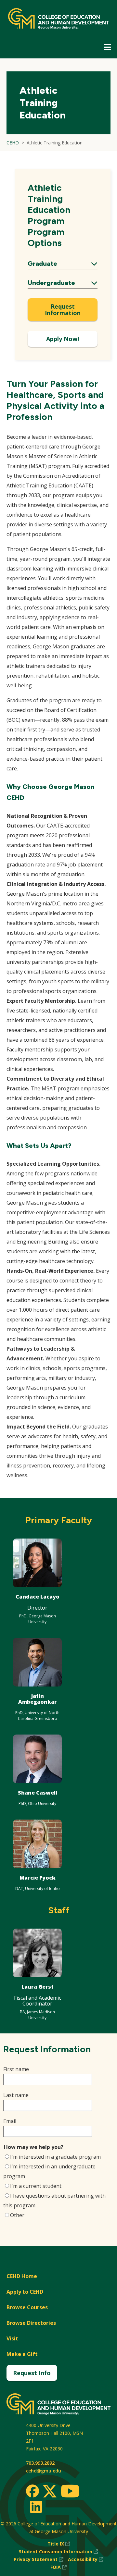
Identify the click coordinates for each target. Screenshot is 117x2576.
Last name (16, 2095)
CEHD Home (22, 2276)
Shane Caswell (38, 1793)
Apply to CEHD (25, 2292)
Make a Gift (22, 2354)
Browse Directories (31, 2323)
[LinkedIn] (36, 2507)
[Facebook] (32, 2491)
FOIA (58, 2567)
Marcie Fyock (38, 1878)
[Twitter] (50, 2492)
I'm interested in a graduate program (55, 2157)
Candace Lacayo (38, 1597)
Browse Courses (27, 2307)
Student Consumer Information (58, 2552)
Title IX (59, 2544)
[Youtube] (70, 2492)
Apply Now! (63, 339)
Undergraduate (63, 283)
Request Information (63, 310)
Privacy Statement (39, 2560)
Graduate (63, 264)
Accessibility (86, 2560)
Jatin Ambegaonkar (38, 1699)
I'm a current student (36, 2186)
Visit (12, 2338)
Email (10, 2121)
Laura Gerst (38, 1987)
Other (17, 2215)
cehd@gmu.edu (44, 2471)
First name (16, 2069)
